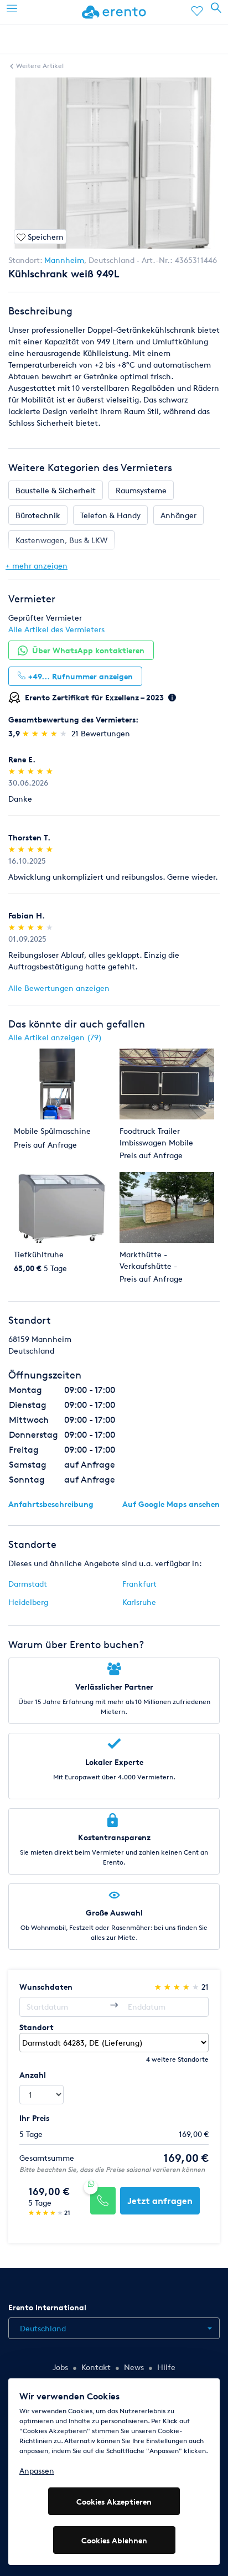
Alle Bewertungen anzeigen (59, 988)
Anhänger (178, 515)
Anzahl (33, 2075)
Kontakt (96, 2367)
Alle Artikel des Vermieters (56, 629)
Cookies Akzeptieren (114, 2502)
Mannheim (64, 260)
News (134, 2367)
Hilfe (166, 2367)
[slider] (46, 733)
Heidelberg (28, 1602)
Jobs (60, 2367)
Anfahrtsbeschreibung (51, 1504)
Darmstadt (28, 1584)
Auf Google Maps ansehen (171, 1504)
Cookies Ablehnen (114, 2540)
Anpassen (37, 2471)
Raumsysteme (141, 490)
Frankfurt (139, 1584)
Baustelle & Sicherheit (56, 490)
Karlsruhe (139, 1602)
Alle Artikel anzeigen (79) (55, 1037)
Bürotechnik (38, 515)
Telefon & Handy (110, 515)
